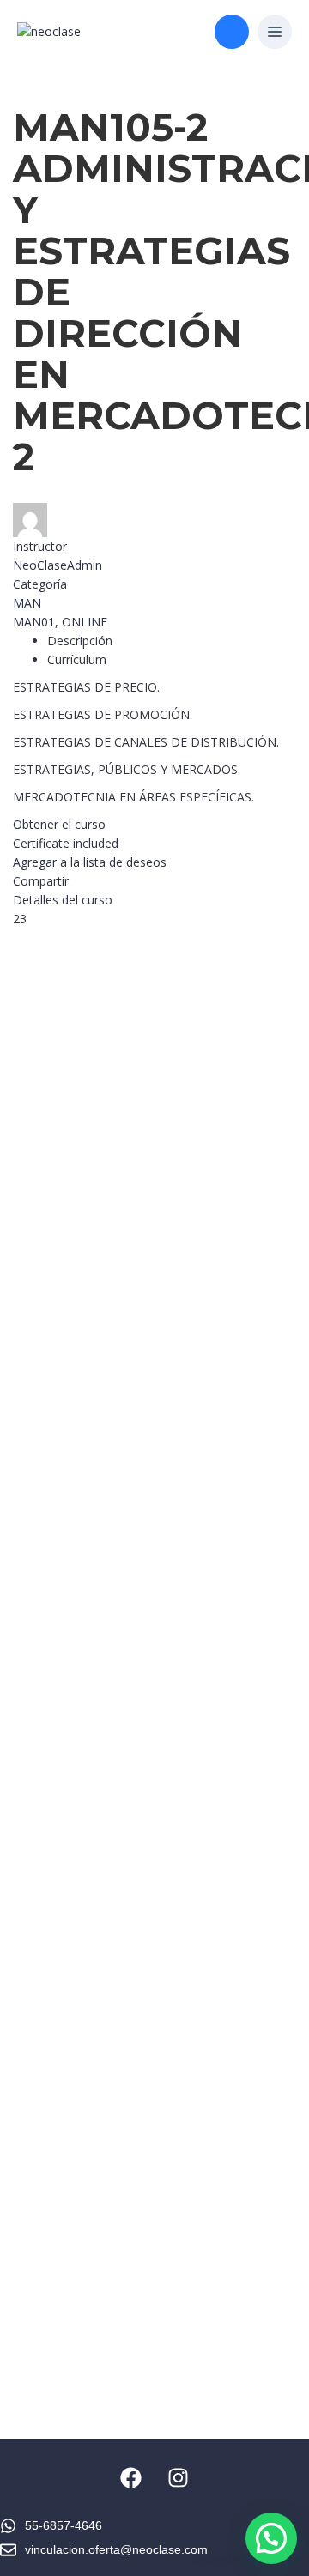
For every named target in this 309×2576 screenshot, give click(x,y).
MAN (27, 603)
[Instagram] (179, 2477)
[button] (275, 33)
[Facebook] (131, 2477)
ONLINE (85, 622)
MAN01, (37, 622)
